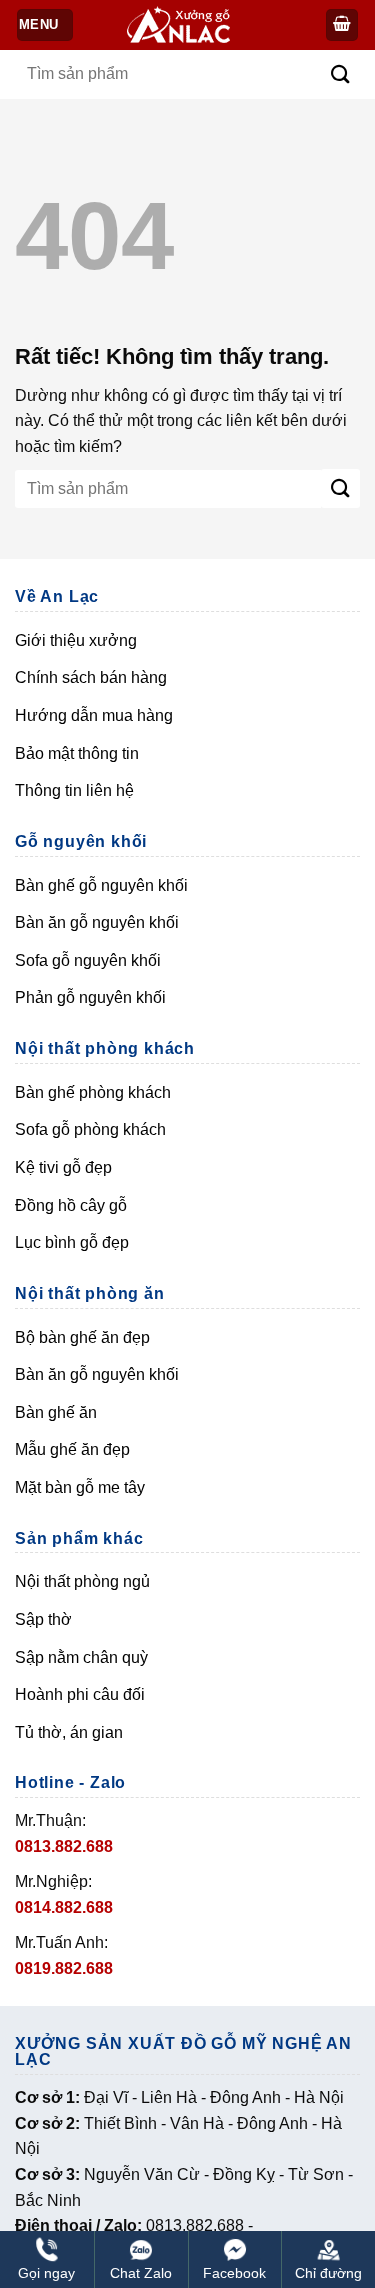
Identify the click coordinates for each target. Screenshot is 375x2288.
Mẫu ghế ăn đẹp (72, 1449)
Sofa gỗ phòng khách (90, 1129)
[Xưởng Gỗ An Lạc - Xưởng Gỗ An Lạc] (190, 25)
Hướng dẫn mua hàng (94, 715)
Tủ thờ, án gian (69, 1732)
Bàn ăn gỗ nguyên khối (97, 922)
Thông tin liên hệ (74, 790)
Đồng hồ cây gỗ (71, 1205)
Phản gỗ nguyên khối (90, 997)
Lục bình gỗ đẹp (72, 1242)
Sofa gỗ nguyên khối (88, 960)
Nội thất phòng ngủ (82, 1581)
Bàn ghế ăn (56, 1412)
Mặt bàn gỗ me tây (80, 1487)
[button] (342, 25)
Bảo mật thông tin (77, 753)
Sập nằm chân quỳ (81, 1657)
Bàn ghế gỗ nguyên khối (101, 885)
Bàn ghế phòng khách (93, 1092)
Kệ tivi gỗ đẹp (63, 1167)
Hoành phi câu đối (80, 1694)
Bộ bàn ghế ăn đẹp (82, 1337)
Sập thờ (43, 1619)
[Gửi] (340, 74)
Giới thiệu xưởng (76, 640)
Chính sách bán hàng (91, 677)
